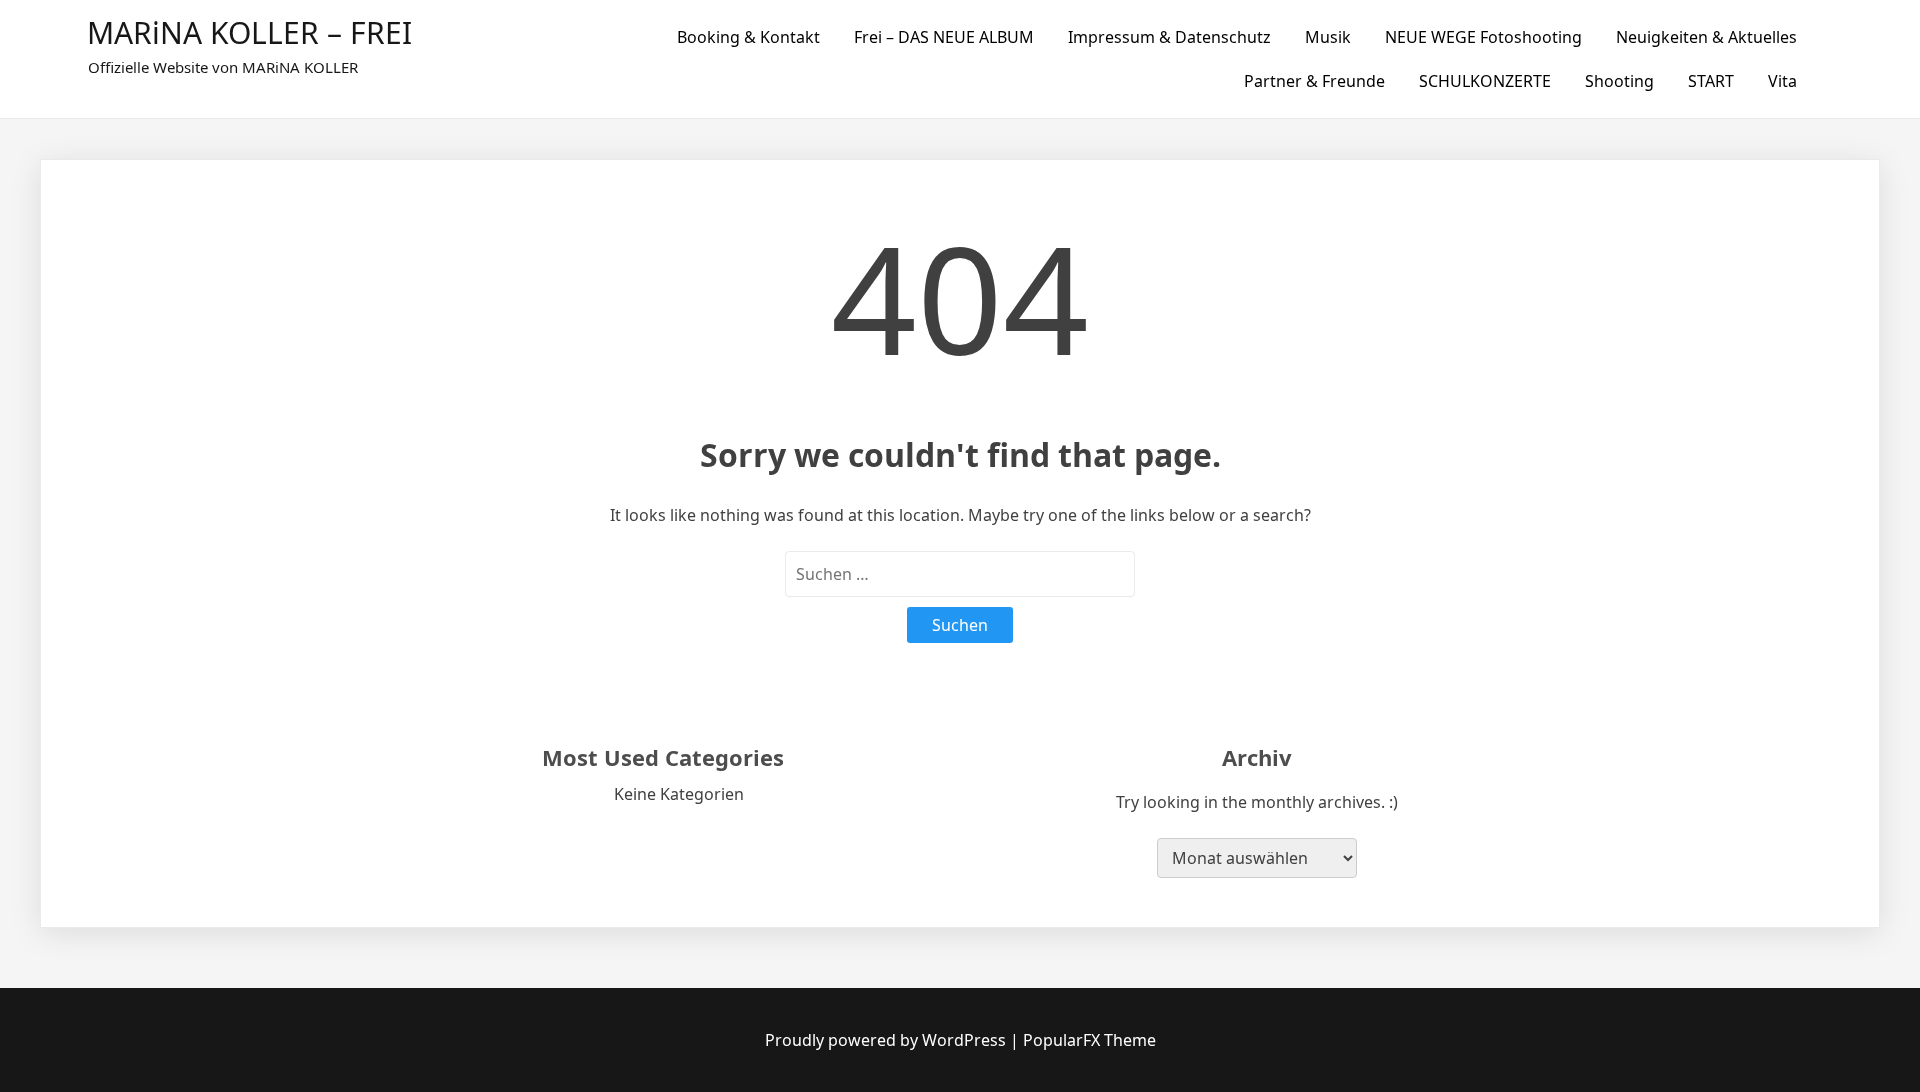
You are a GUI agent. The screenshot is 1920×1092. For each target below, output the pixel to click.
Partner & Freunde (1314, 81)
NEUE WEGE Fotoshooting (1483, 37)
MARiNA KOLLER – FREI (249, 32)
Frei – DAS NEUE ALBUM (944, 37)
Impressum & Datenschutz (1169, 37)
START (1711, 81)
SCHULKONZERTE (1485, 81)
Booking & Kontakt (748, 37)
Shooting (1619, 81)
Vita (1782, 81)
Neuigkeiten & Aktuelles (1706, 37)
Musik (1328, 37)
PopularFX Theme (1089, 1040)
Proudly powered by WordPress (887, 1040)
